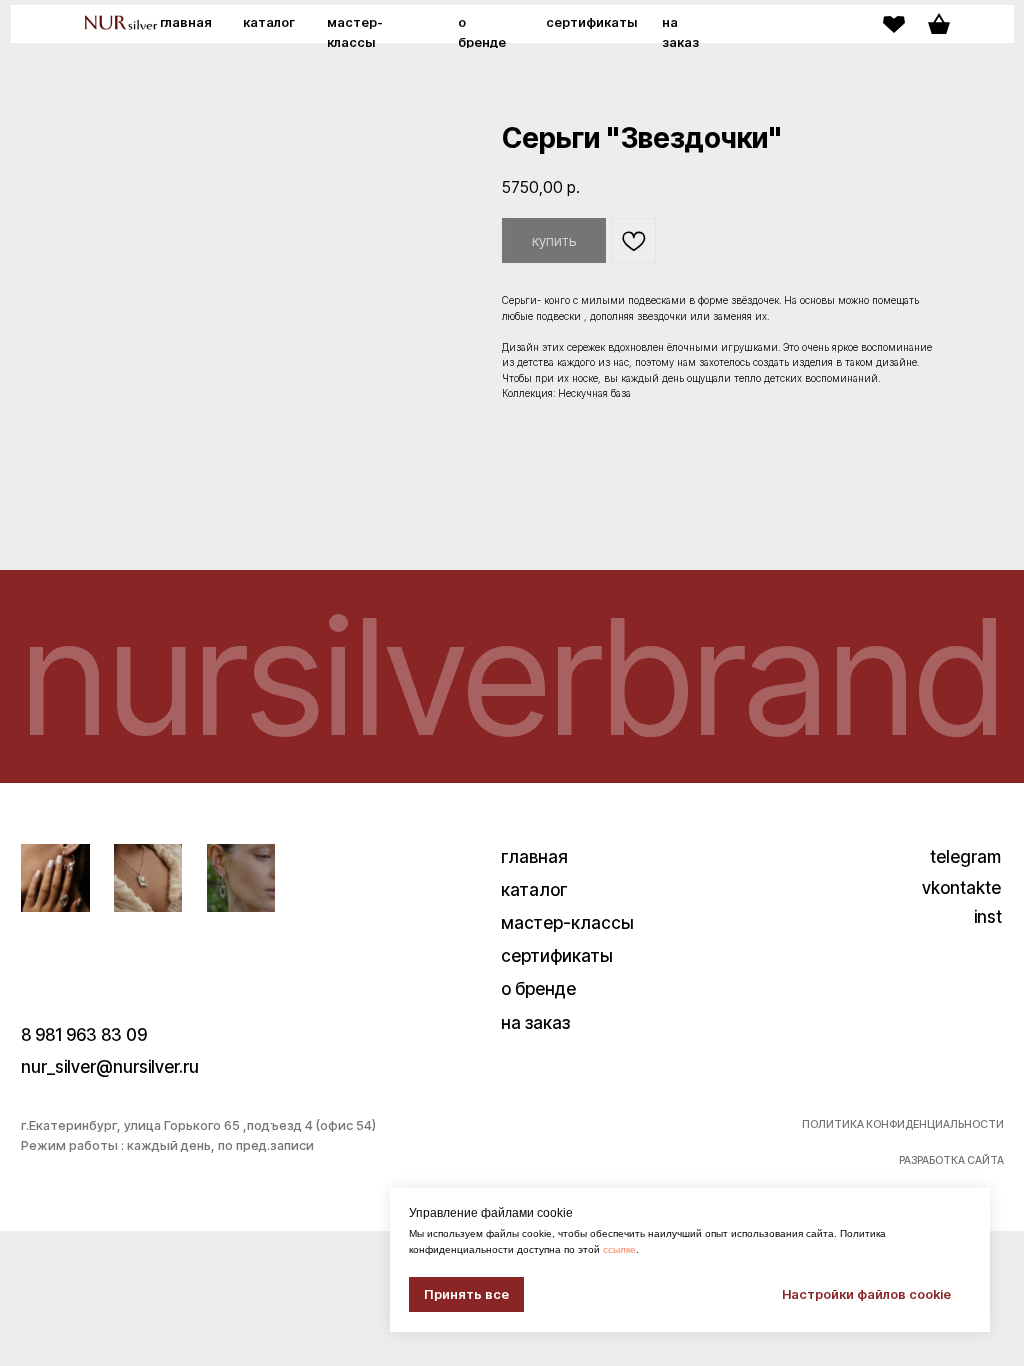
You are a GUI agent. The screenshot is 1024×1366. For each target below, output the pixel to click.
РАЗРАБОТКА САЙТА (951, 1160)
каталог (269, 22)
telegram (965, 856)
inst (988, 916)
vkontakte (961, 887)
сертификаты (591, 22)
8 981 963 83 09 (84, 1034)
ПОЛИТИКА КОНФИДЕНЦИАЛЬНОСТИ (903, 1124)
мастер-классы (567, 922)
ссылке (619, 1249)
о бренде (538, 988)
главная (186, 22)
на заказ (535, 1022)
